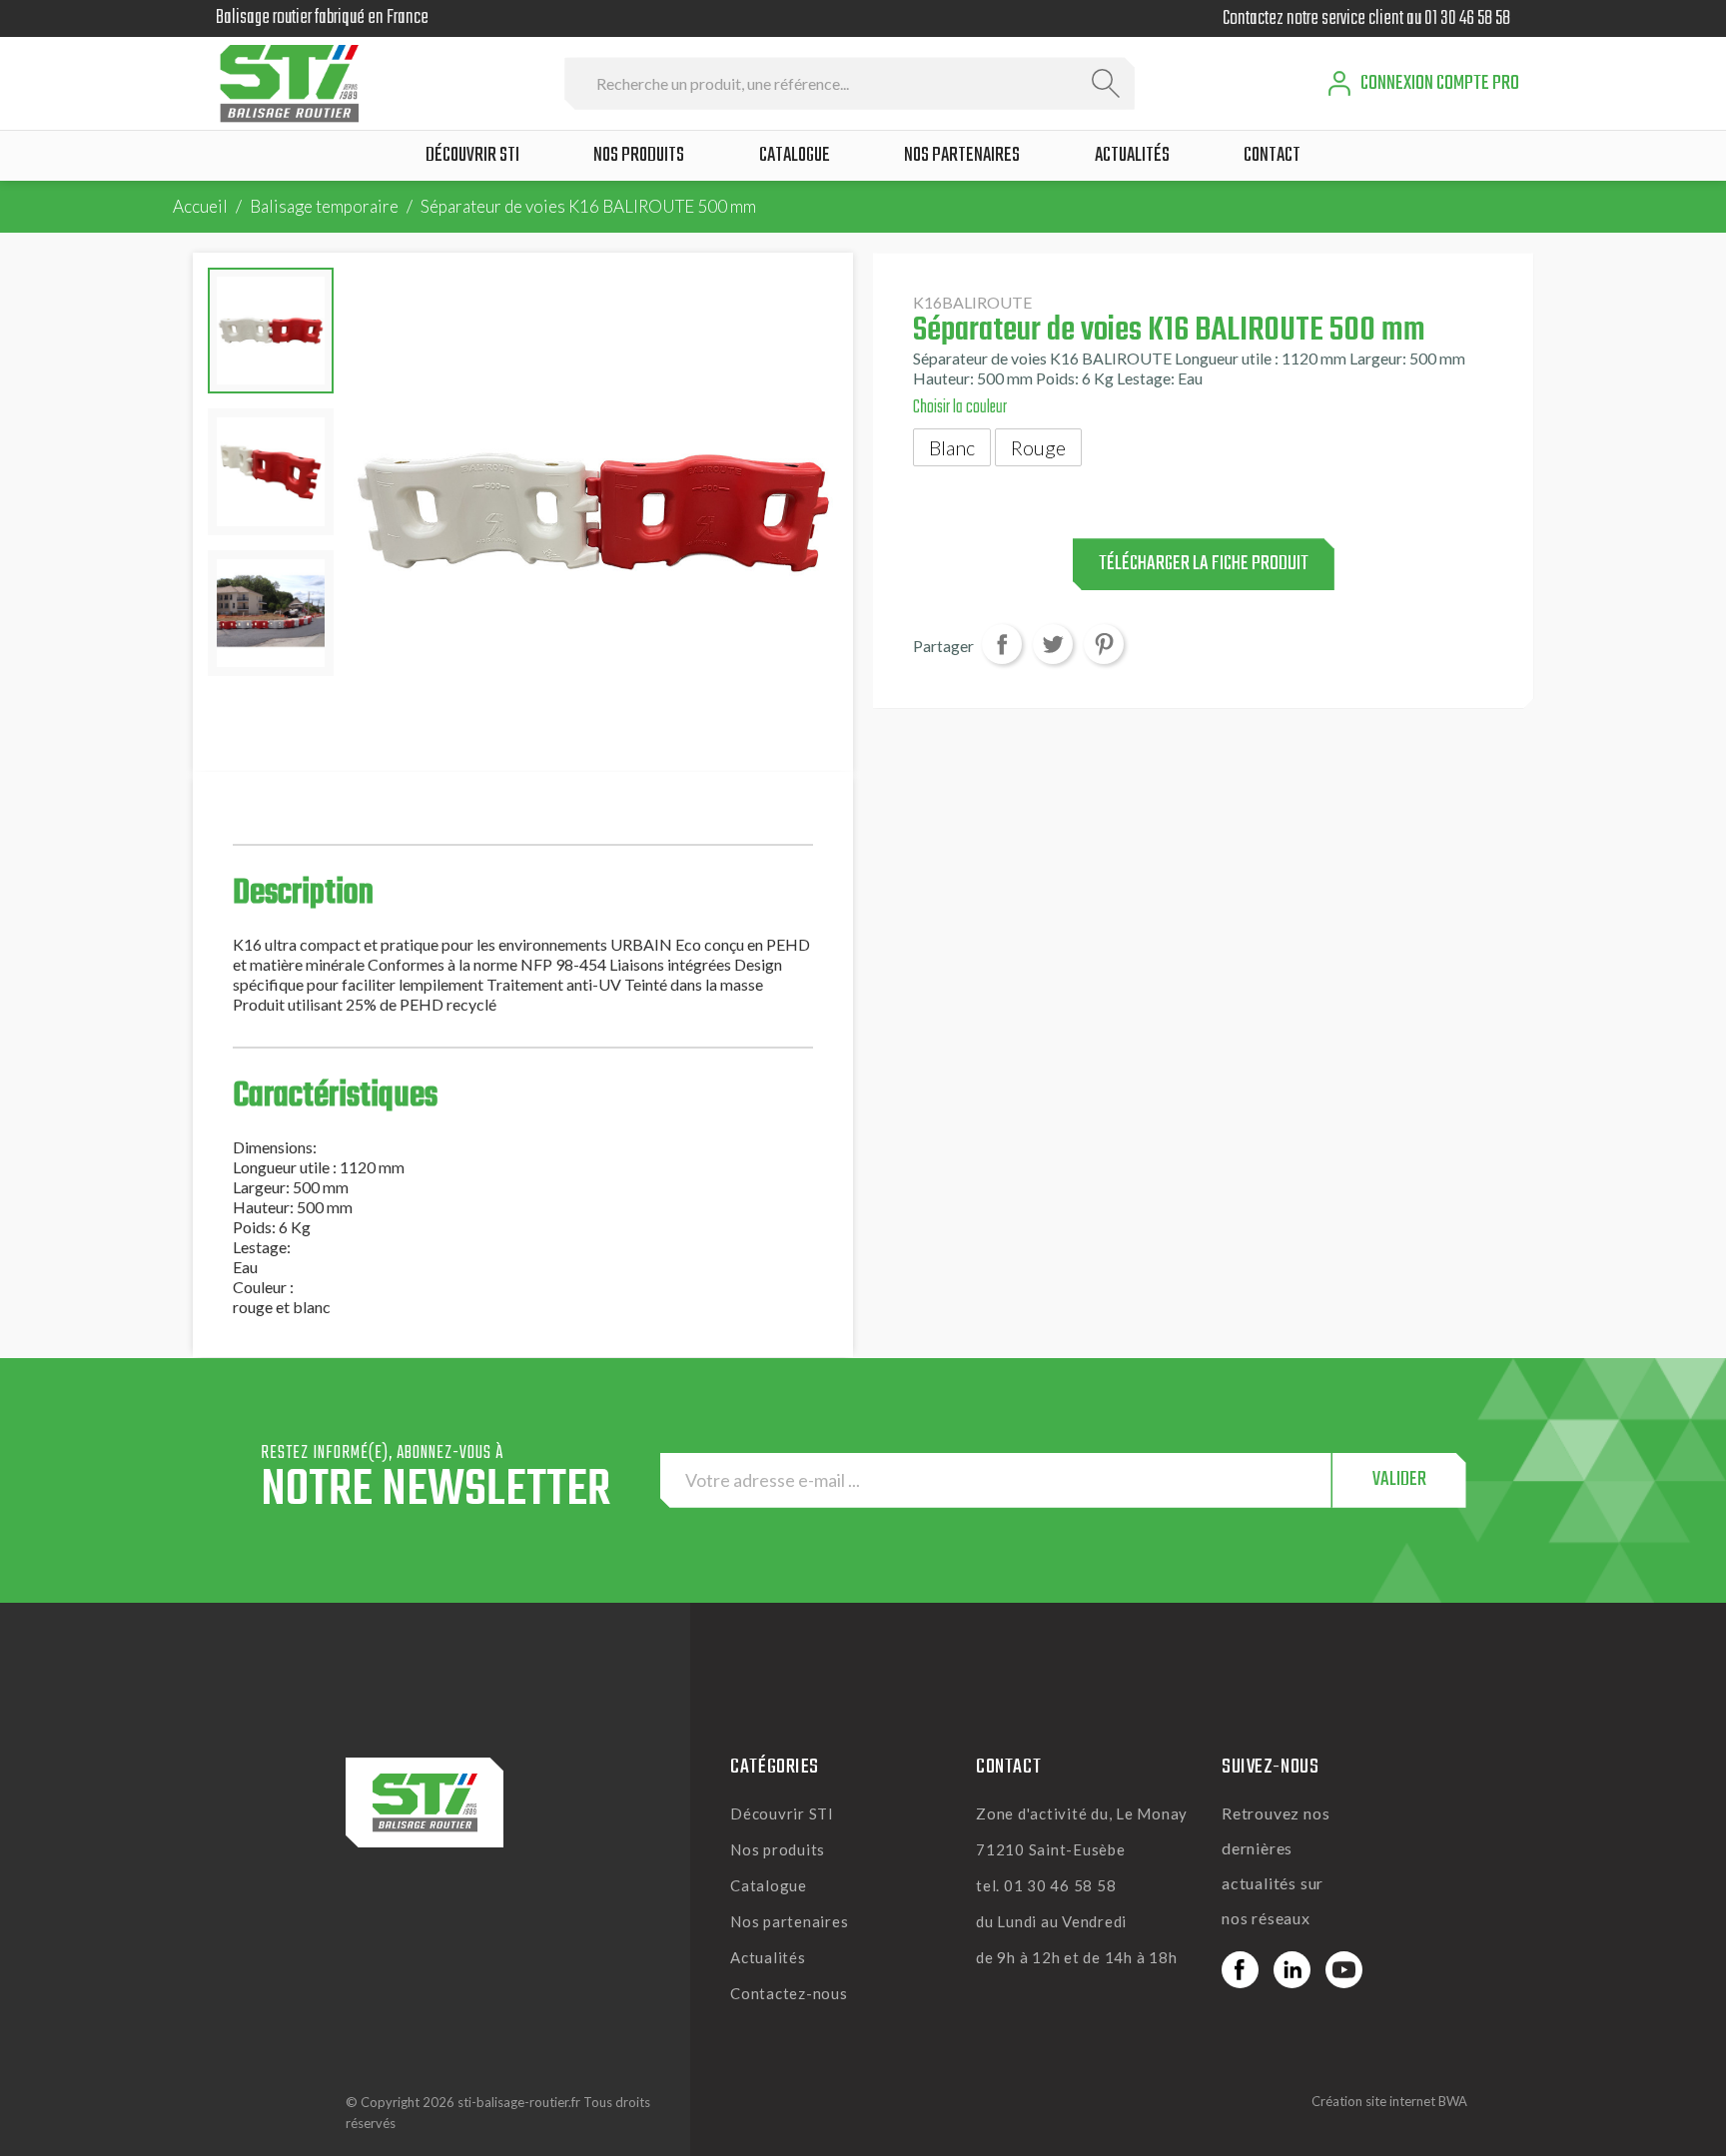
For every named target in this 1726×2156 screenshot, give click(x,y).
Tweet (1053, 645)
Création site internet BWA (1389, 2101)
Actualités (768, 1957)
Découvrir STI (782, 1813)
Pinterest (1104, 645)
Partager (1002, 645)
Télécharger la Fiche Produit (1204, 565)
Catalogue (769, 1885)
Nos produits (778, 1849)
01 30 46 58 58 (1467, 18)
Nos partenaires (789, 1921)
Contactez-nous (789, 1993)
